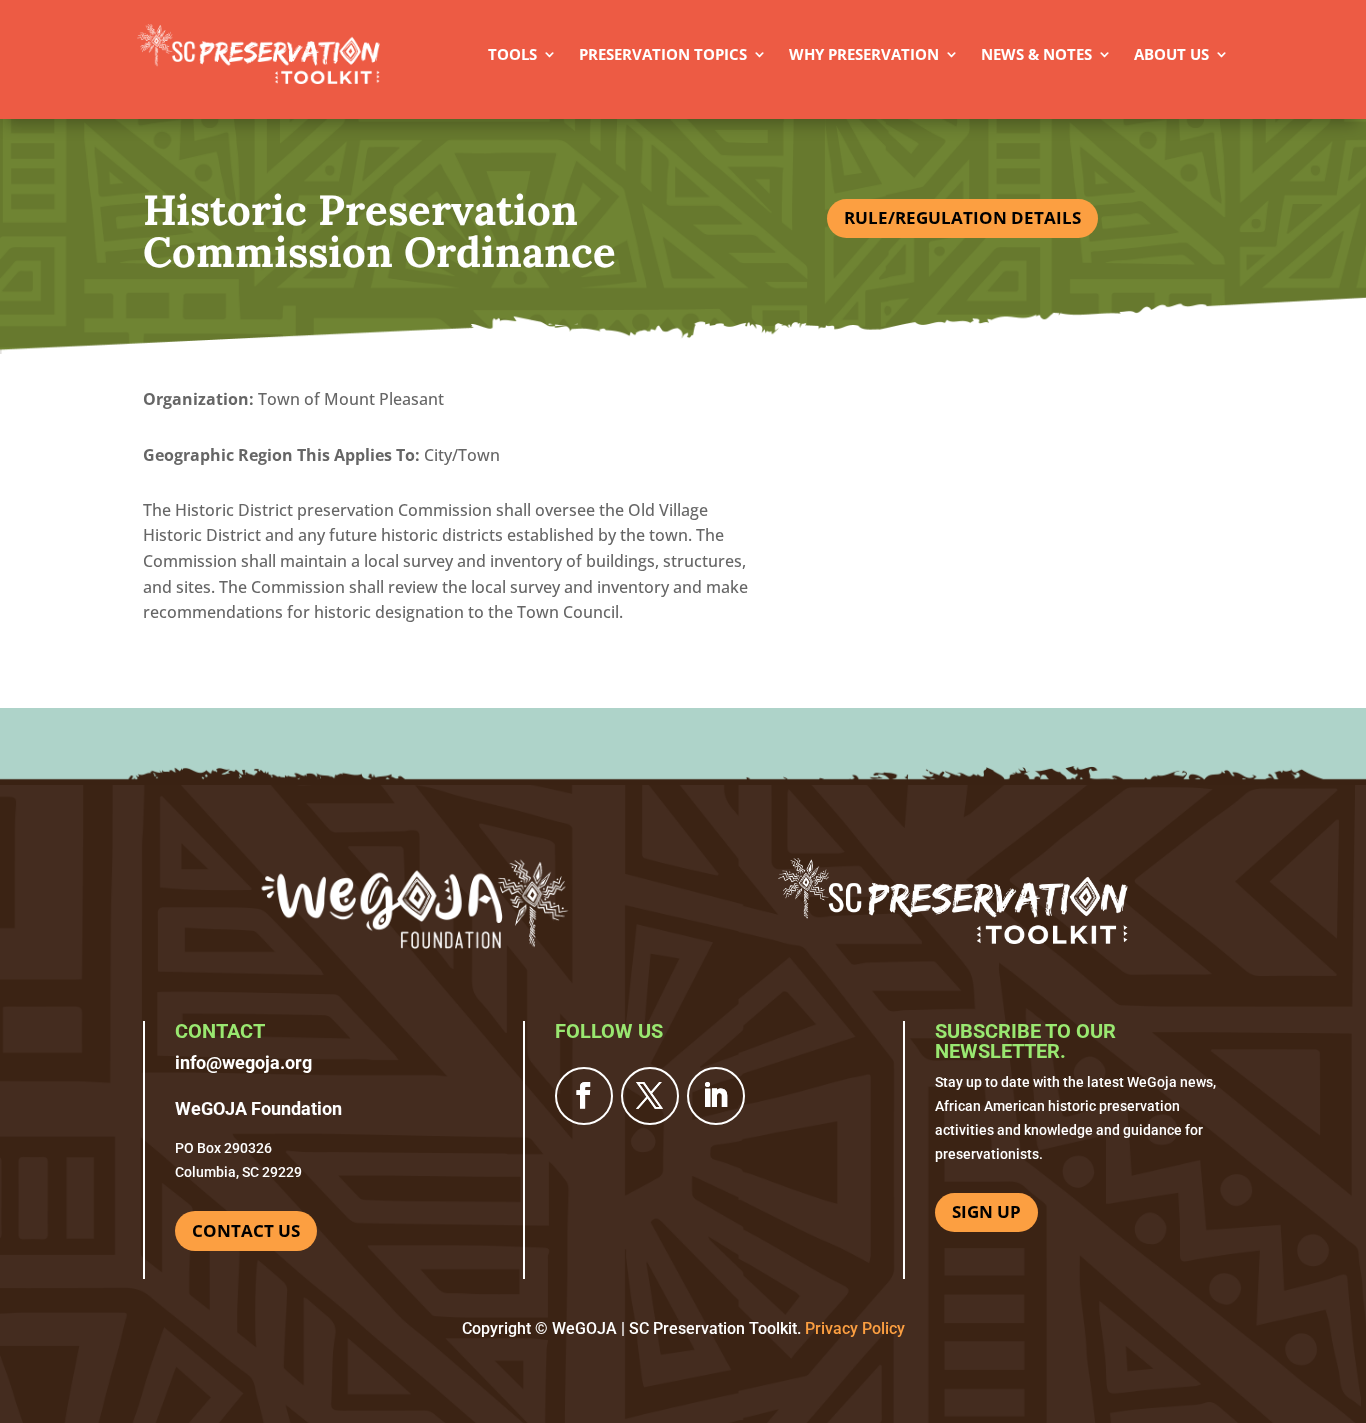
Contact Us (246, 1230)
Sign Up (986, 1211)
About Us (1171, 54)
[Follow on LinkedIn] (716, 1096)
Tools (512, 54)
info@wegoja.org (243, 1062)
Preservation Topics (663, 54)
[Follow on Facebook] (584, 1096)
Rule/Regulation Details (962, 217)
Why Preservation (864, 54)
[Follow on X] (650, 1096)
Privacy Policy (855, 1328)
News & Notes (1036, 54)
